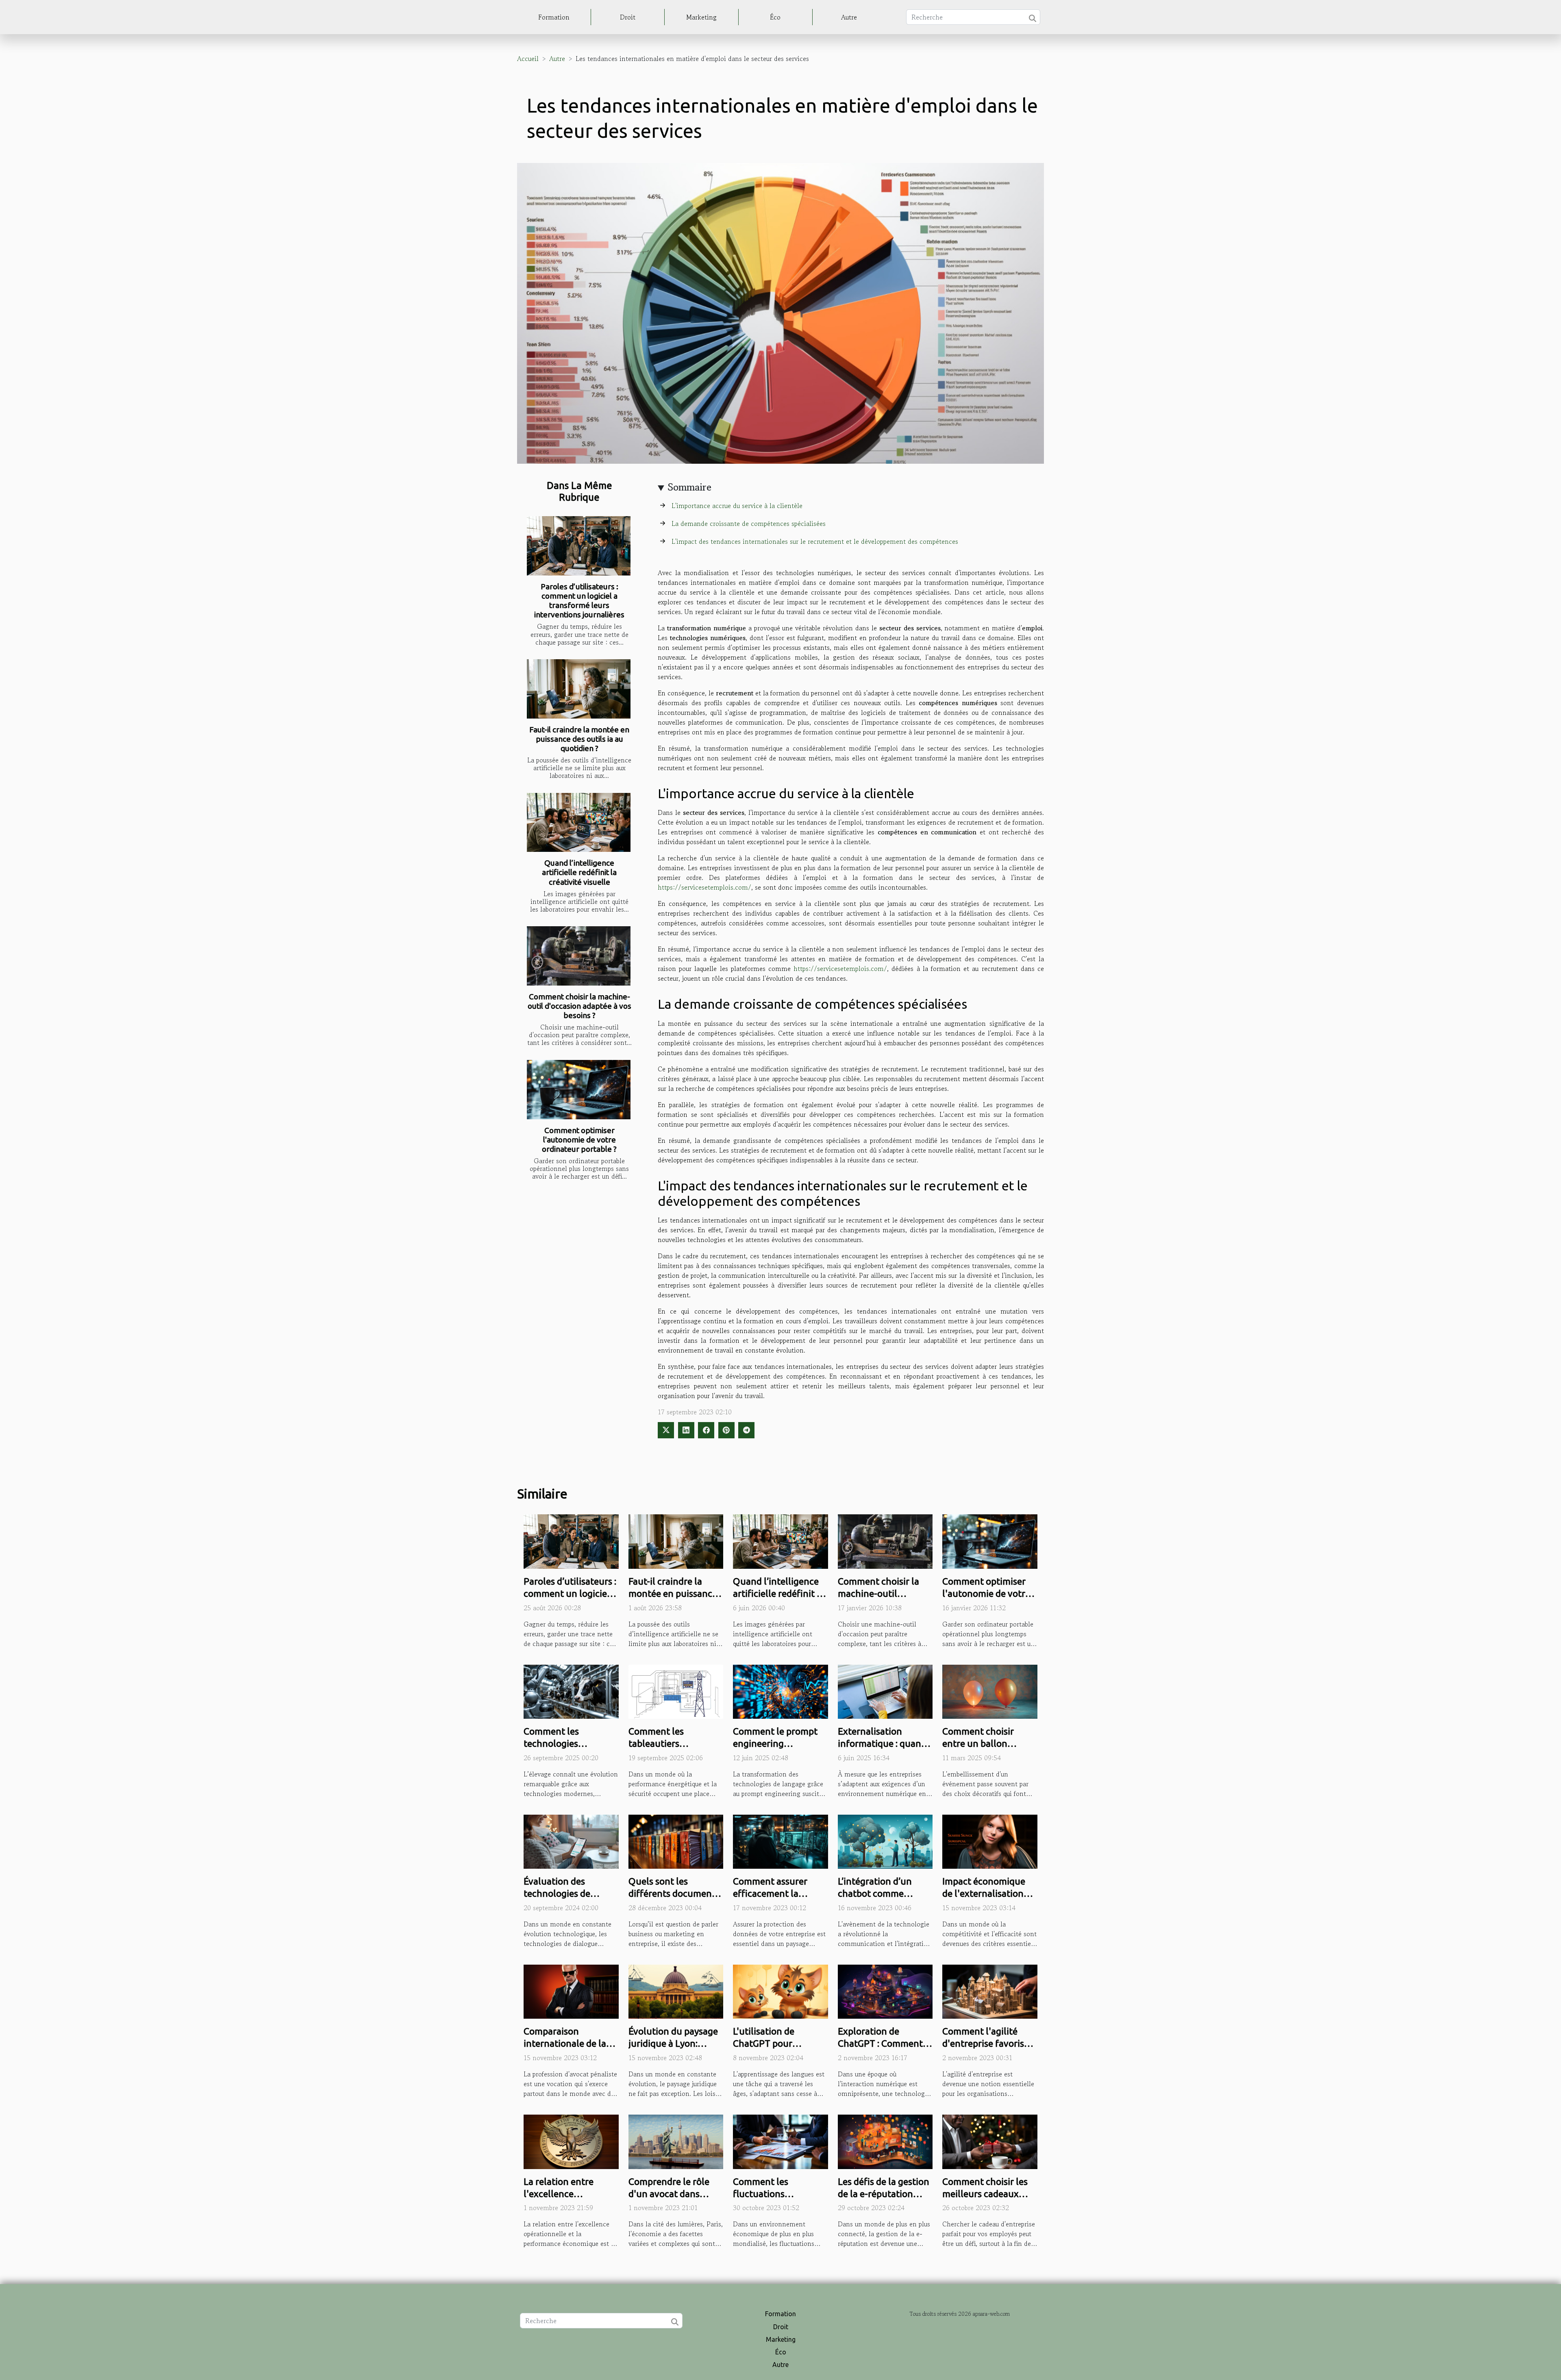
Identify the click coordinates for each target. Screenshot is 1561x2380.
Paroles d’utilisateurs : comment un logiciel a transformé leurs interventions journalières (579, 600)
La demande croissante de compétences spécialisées (749, 523)
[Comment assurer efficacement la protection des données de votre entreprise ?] (780, 1841)
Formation (554, 17)
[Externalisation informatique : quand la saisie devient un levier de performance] (885, 1691)
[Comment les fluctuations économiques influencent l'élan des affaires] (780, 2141)
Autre (849, 17)
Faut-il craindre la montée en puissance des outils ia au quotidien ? (579, 739)
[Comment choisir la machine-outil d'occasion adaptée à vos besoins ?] (579, 956)
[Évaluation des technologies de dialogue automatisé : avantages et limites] (571, 1841)
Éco (775, 17)
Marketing (701, 17)
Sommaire (690, 487)
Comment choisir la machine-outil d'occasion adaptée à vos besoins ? (579, 1006)
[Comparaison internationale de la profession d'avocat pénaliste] (571, 1991)
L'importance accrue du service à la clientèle (737, 506)
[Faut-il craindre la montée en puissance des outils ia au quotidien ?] (579, 689)
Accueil (528, 59)
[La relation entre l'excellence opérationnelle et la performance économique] (571, 2141)
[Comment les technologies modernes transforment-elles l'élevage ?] (571, 1691)
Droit (628, 17)
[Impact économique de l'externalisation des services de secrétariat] (990, 1841)
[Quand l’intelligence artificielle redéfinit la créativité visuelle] (579, 823)
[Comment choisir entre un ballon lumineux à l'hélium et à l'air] (990, 1691)
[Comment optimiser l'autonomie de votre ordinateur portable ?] (579, 1090)
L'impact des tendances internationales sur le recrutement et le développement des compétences (815, 541)
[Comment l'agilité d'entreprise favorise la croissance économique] (990, 1991)
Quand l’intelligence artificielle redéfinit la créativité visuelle (579, 872)
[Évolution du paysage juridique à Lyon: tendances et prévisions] (676, 1991)
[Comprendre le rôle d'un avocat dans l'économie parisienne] (676, 2141)
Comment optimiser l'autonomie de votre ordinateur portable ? (579, 1140)
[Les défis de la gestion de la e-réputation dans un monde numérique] (885, 2141)
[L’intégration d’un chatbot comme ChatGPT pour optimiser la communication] (885, 1841)
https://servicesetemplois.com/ (704, 887)
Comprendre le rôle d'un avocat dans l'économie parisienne (675, 2194)
